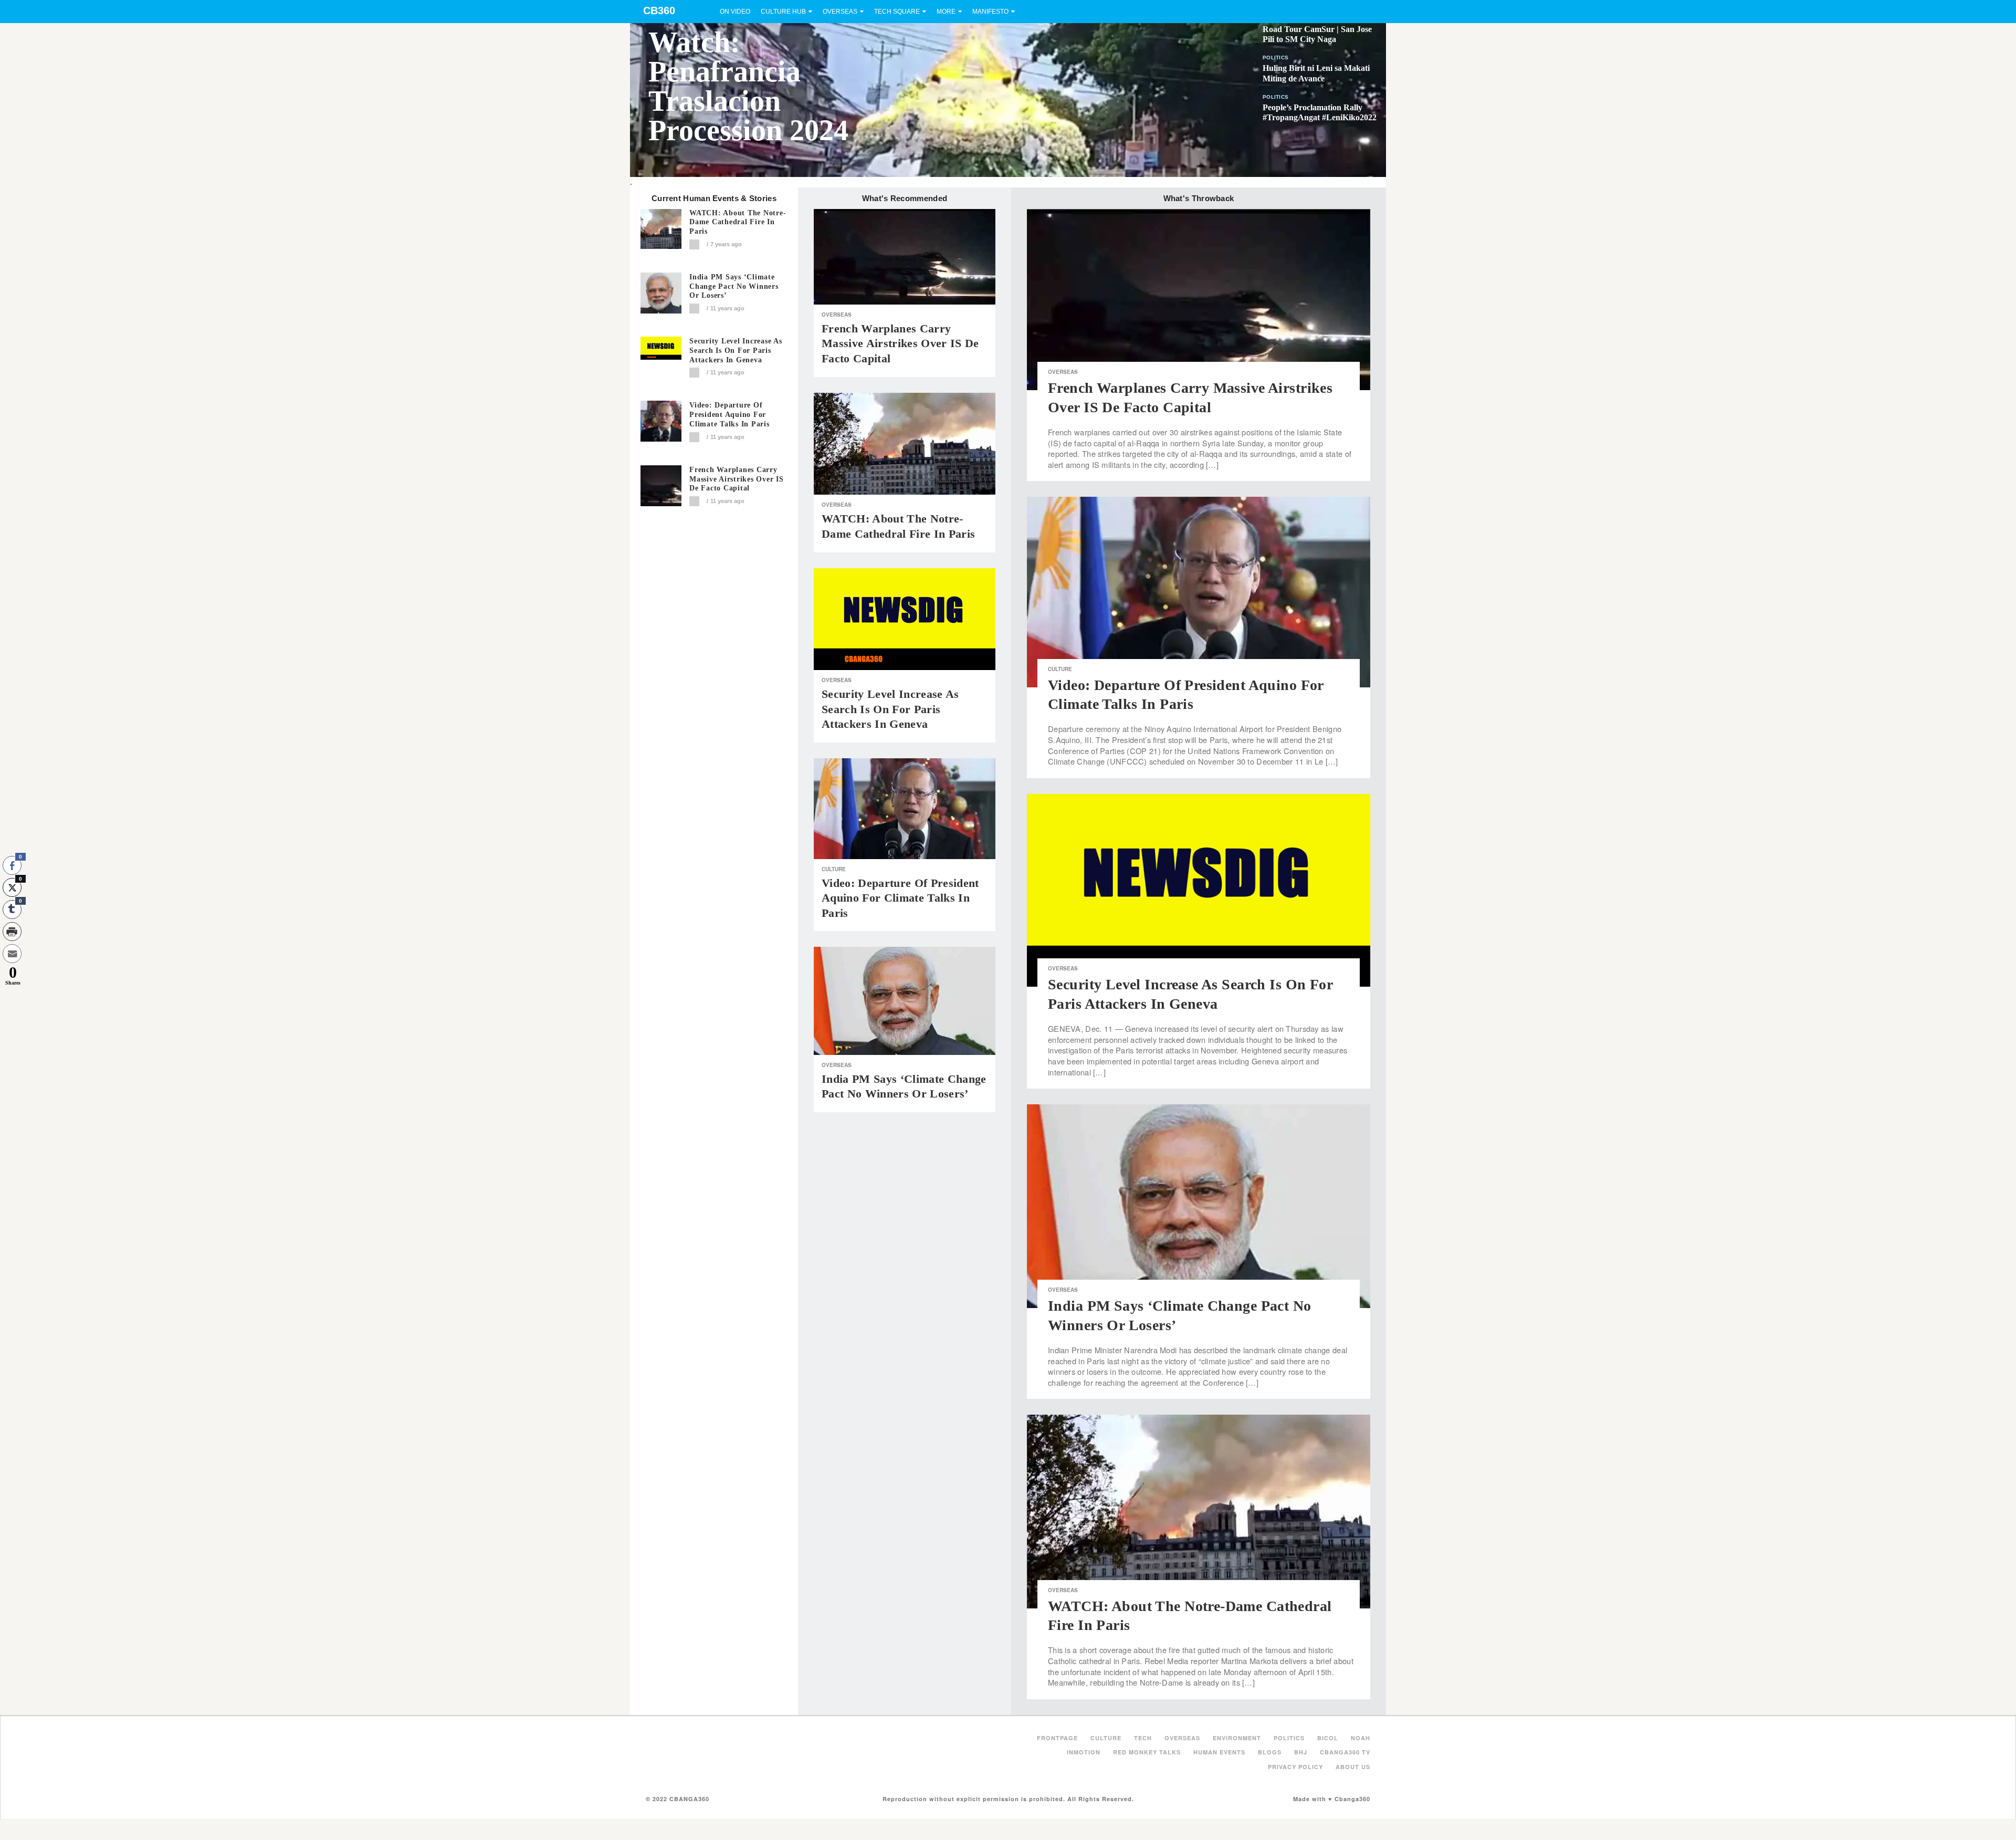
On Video (735, 12)
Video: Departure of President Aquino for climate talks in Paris (729, 415)
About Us (1353, 1767)
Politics (1275, 57)
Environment (1237, 1738)
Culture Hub (783, 12)
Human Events (1219, 1752)
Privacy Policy (1295, 1767)
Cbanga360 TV (1345, 1752)
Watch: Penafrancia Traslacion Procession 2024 (748, 86)
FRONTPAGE (1057, 1738)
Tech (1143, 1738)
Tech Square (897, 12)
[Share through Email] (12, 954)
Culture (834, 869)
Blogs (1270, 1752)
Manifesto (990, 12)
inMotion (1084, 1752)
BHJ (1301, 1752)
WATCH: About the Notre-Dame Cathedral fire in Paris (738, 222)
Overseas (840, 12)
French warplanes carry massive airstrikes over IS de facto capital (737, 479)
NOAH (1361, 1738)
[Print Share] (12, 932)
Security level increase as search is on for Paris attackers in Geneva (736, 351)
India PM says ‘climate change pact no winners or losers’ (734, 286)
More (946, 12)
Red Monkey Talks (1147, 1752)
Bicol (1328, 1738)
